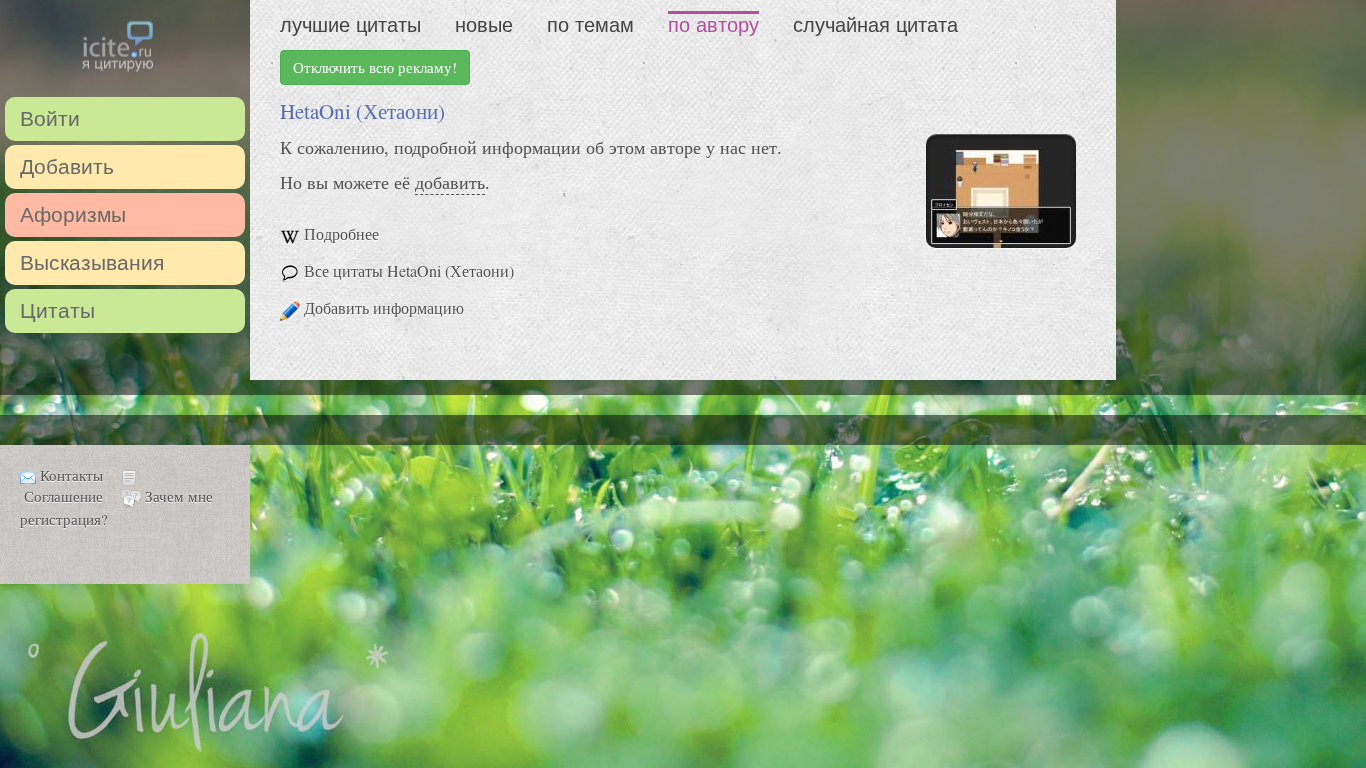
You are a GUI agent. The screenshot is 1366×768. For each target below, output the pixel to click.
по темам (590, 25)
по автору (713, 25)
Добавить (67, 166)
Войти (50, 118)
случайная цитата (875, 25)
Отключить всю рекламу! (375, 67)
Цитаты (57, 310)
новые (484, 25)
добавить (450, 182)
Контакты (71, 475)
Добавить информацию (384, 307)
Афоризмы (73, 214)
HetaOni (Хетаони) (362, 111)
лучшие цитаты (350, 25)
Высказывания (92, 262)
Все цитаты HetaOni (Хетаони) (409, 270)
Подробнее (341, 233)
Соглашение (63, 496)
